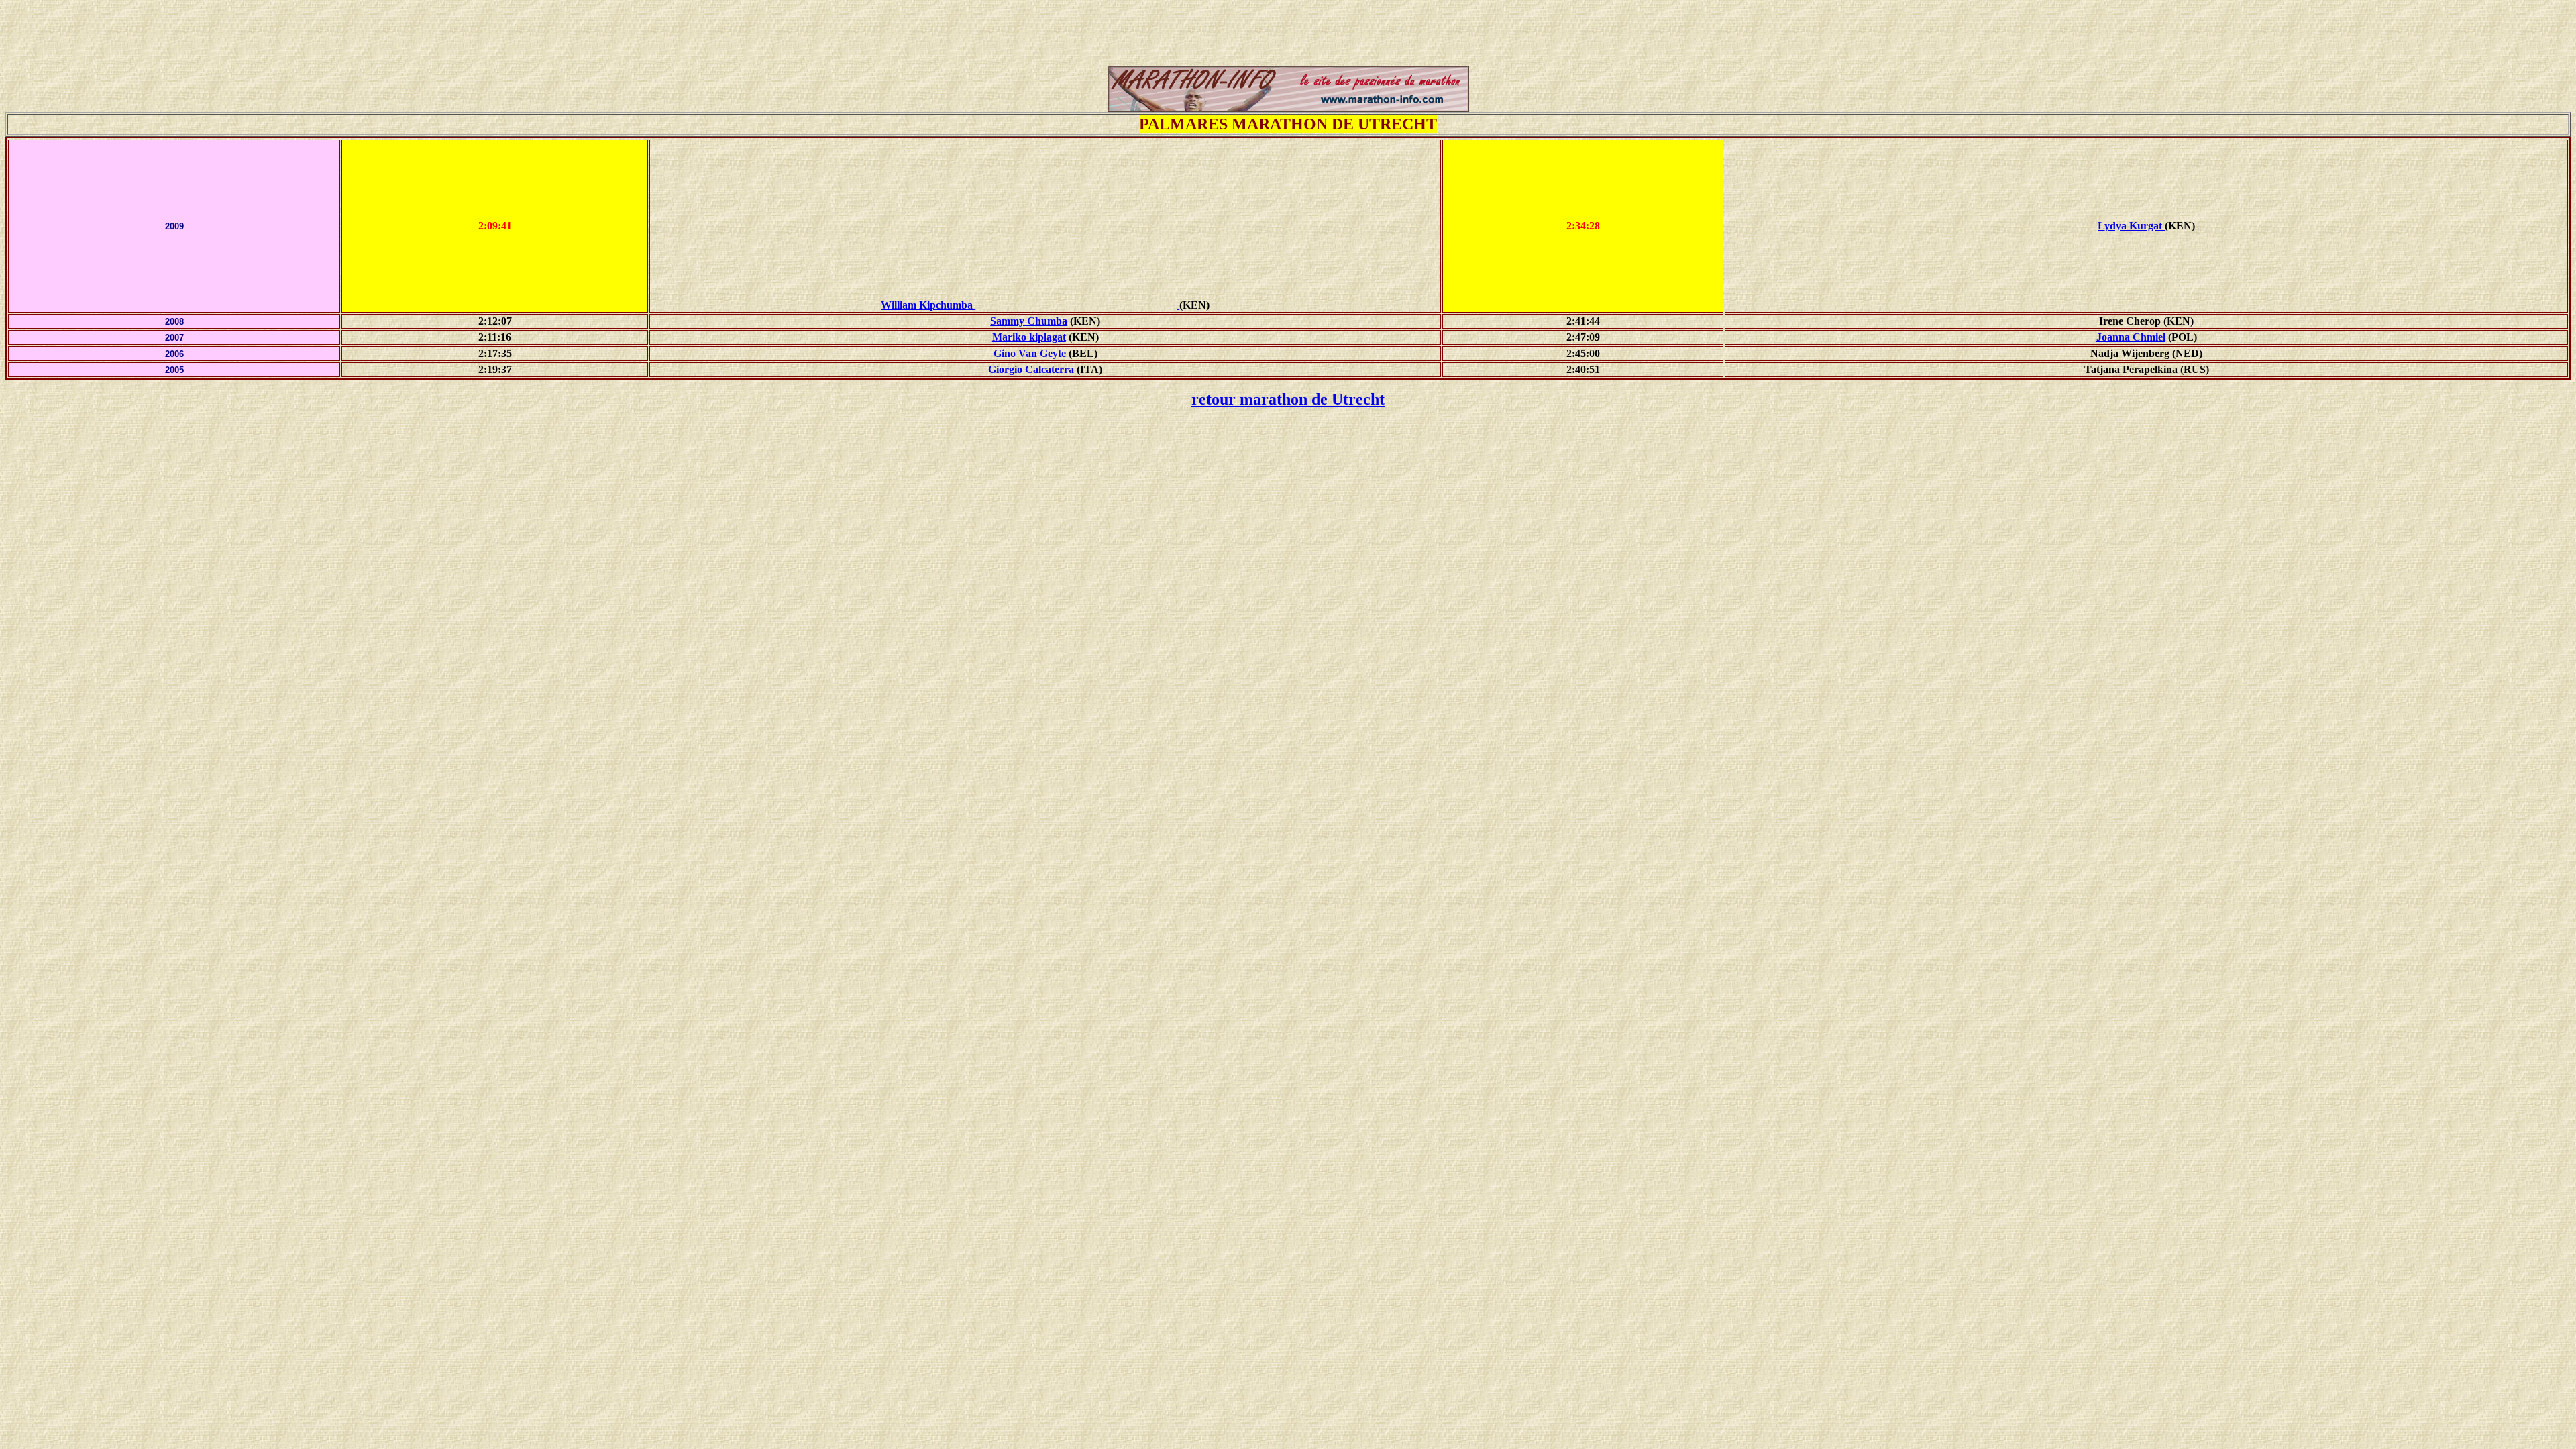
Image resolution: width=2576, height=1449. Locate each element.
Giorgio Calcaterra (1031, 369)
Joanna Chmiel (2131, 337)
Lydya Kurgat (2131, 226)
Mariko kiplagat (1029, 337)
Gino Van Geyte (1030, 353)
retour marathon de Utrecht (1288, 399)
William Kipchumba (927, 305)
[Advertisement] (1288, 36)
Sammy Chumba (1029, 321)
